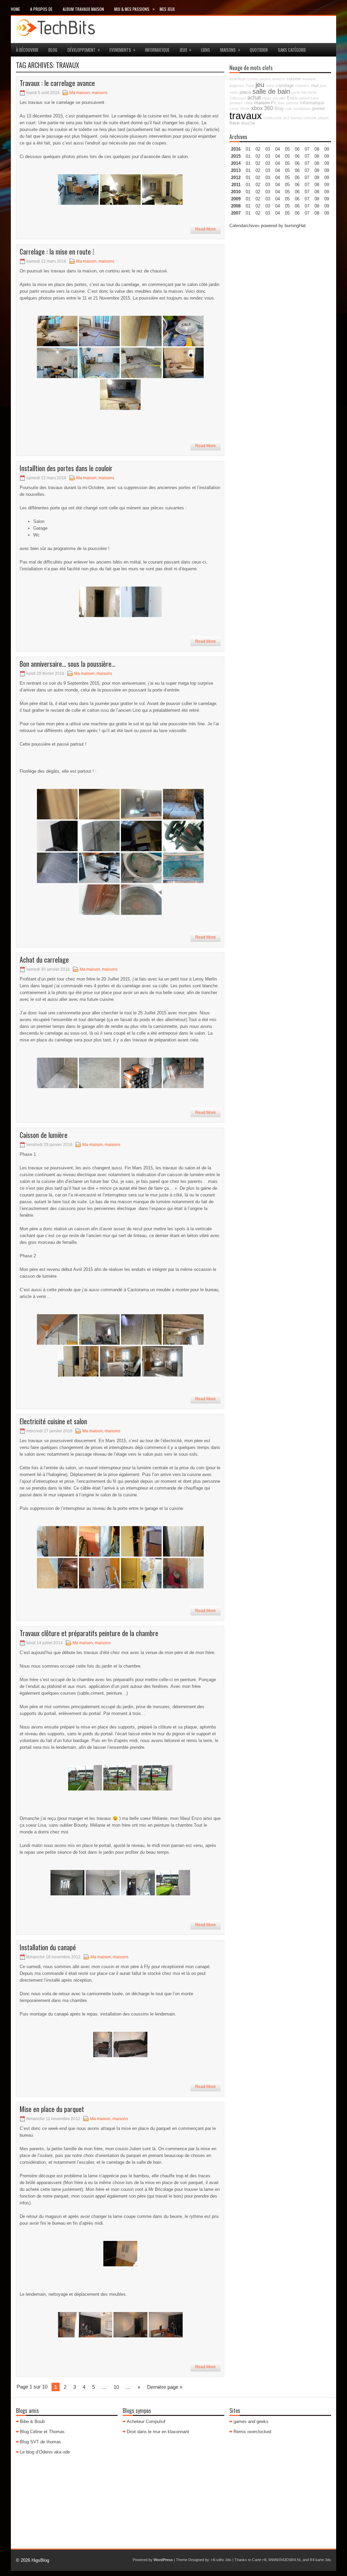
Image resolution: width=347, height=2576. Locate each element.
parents (292, 103)
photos (265, 79)
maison (262, 103)
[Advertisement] (280, 277)
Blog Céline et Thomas (42, 2432)
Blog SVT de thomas (40, 2442)
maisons (230, 50)
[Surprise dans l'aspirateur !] (141, 868)
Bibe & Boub (32, 2421)
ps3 (286, 118)
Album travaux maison (83, 9)
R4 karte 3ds (320, 2560)
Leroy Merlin (240, 109)
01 (248, 149)
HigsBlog (40, 2560)
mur (315, 86)
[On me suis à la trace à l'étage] (57, 804)
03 (268, 149)
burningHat (295, 226)
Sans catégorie (292, 50)
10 (116, 2387)
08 (317, 163)
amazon (279, 79)
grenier (318, 109)
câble (248, 103)
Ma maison (80, 93)
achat (254, 97)
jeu (260, 85)
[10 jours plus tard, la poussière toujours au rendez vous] (99, 900)
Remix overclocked (252, 2432)
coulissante (273, 118)
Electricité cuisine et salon (53, 1421)
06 (297, 163)
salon (270, 86)
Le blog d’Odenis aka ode (45, 2452)
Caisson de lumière (44, 1135)
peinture (236, 103)
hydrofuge (238, 79)
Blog (53, 50)
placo (245, 92)
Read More (206, 229)
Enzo (292, 98)
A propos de (41, 9)
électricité (309, 92)
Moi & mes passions (134, 9)
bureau (297, 118)
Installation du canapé (48, 1947)
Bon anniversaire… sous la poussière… (68, 664)
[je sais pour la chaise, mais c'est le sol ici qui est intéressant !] (99, 868)
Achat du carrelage (44, 960)
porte (296, 92)
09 (327, 156)
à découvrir (27, 50)
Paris (250, 86)
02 (258, 149)
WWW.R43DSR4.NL (285, 2560)
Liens (206, 50)
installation (302, 109)
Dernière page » (165, 2387)
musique (309, 79)
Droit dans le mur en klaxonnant (158, 2432)
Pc (274, 103)
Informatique (157, 50)
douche (248, 123)
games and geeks (251, 2421)
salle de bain (271, 91)
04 (278, 149)
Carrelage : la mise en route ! (57, 251)
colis (288, 109)
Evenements (123, 50)
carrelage (285, 86)
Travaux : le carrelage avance (57, 83)
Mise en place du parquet (52, 2109)
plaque (323, 118)
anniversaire (309, 98)
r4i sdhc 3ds (221, 2560)
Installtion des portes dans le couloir (66, 468)
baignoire (237, 86)
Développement (84, 50)
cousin (253, 79)
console (310, 118)
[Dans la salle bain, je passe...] (57, 868)
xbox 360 (262, 108)
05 (287, 170)
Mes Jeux (167, 9)
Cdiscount (238, 98)
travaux (246, 116)
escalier (279, 98)
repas (267, 98)
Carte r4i (259, 2560)
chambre (302, 86)
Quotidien (259, 50)
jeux (186, 50)
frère (234, 123)
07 (307, 163)
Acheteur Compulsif (146, 2421)
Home (15, 9)
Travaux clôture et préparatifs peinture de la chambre (89, 1633)
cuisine (294, 79)
